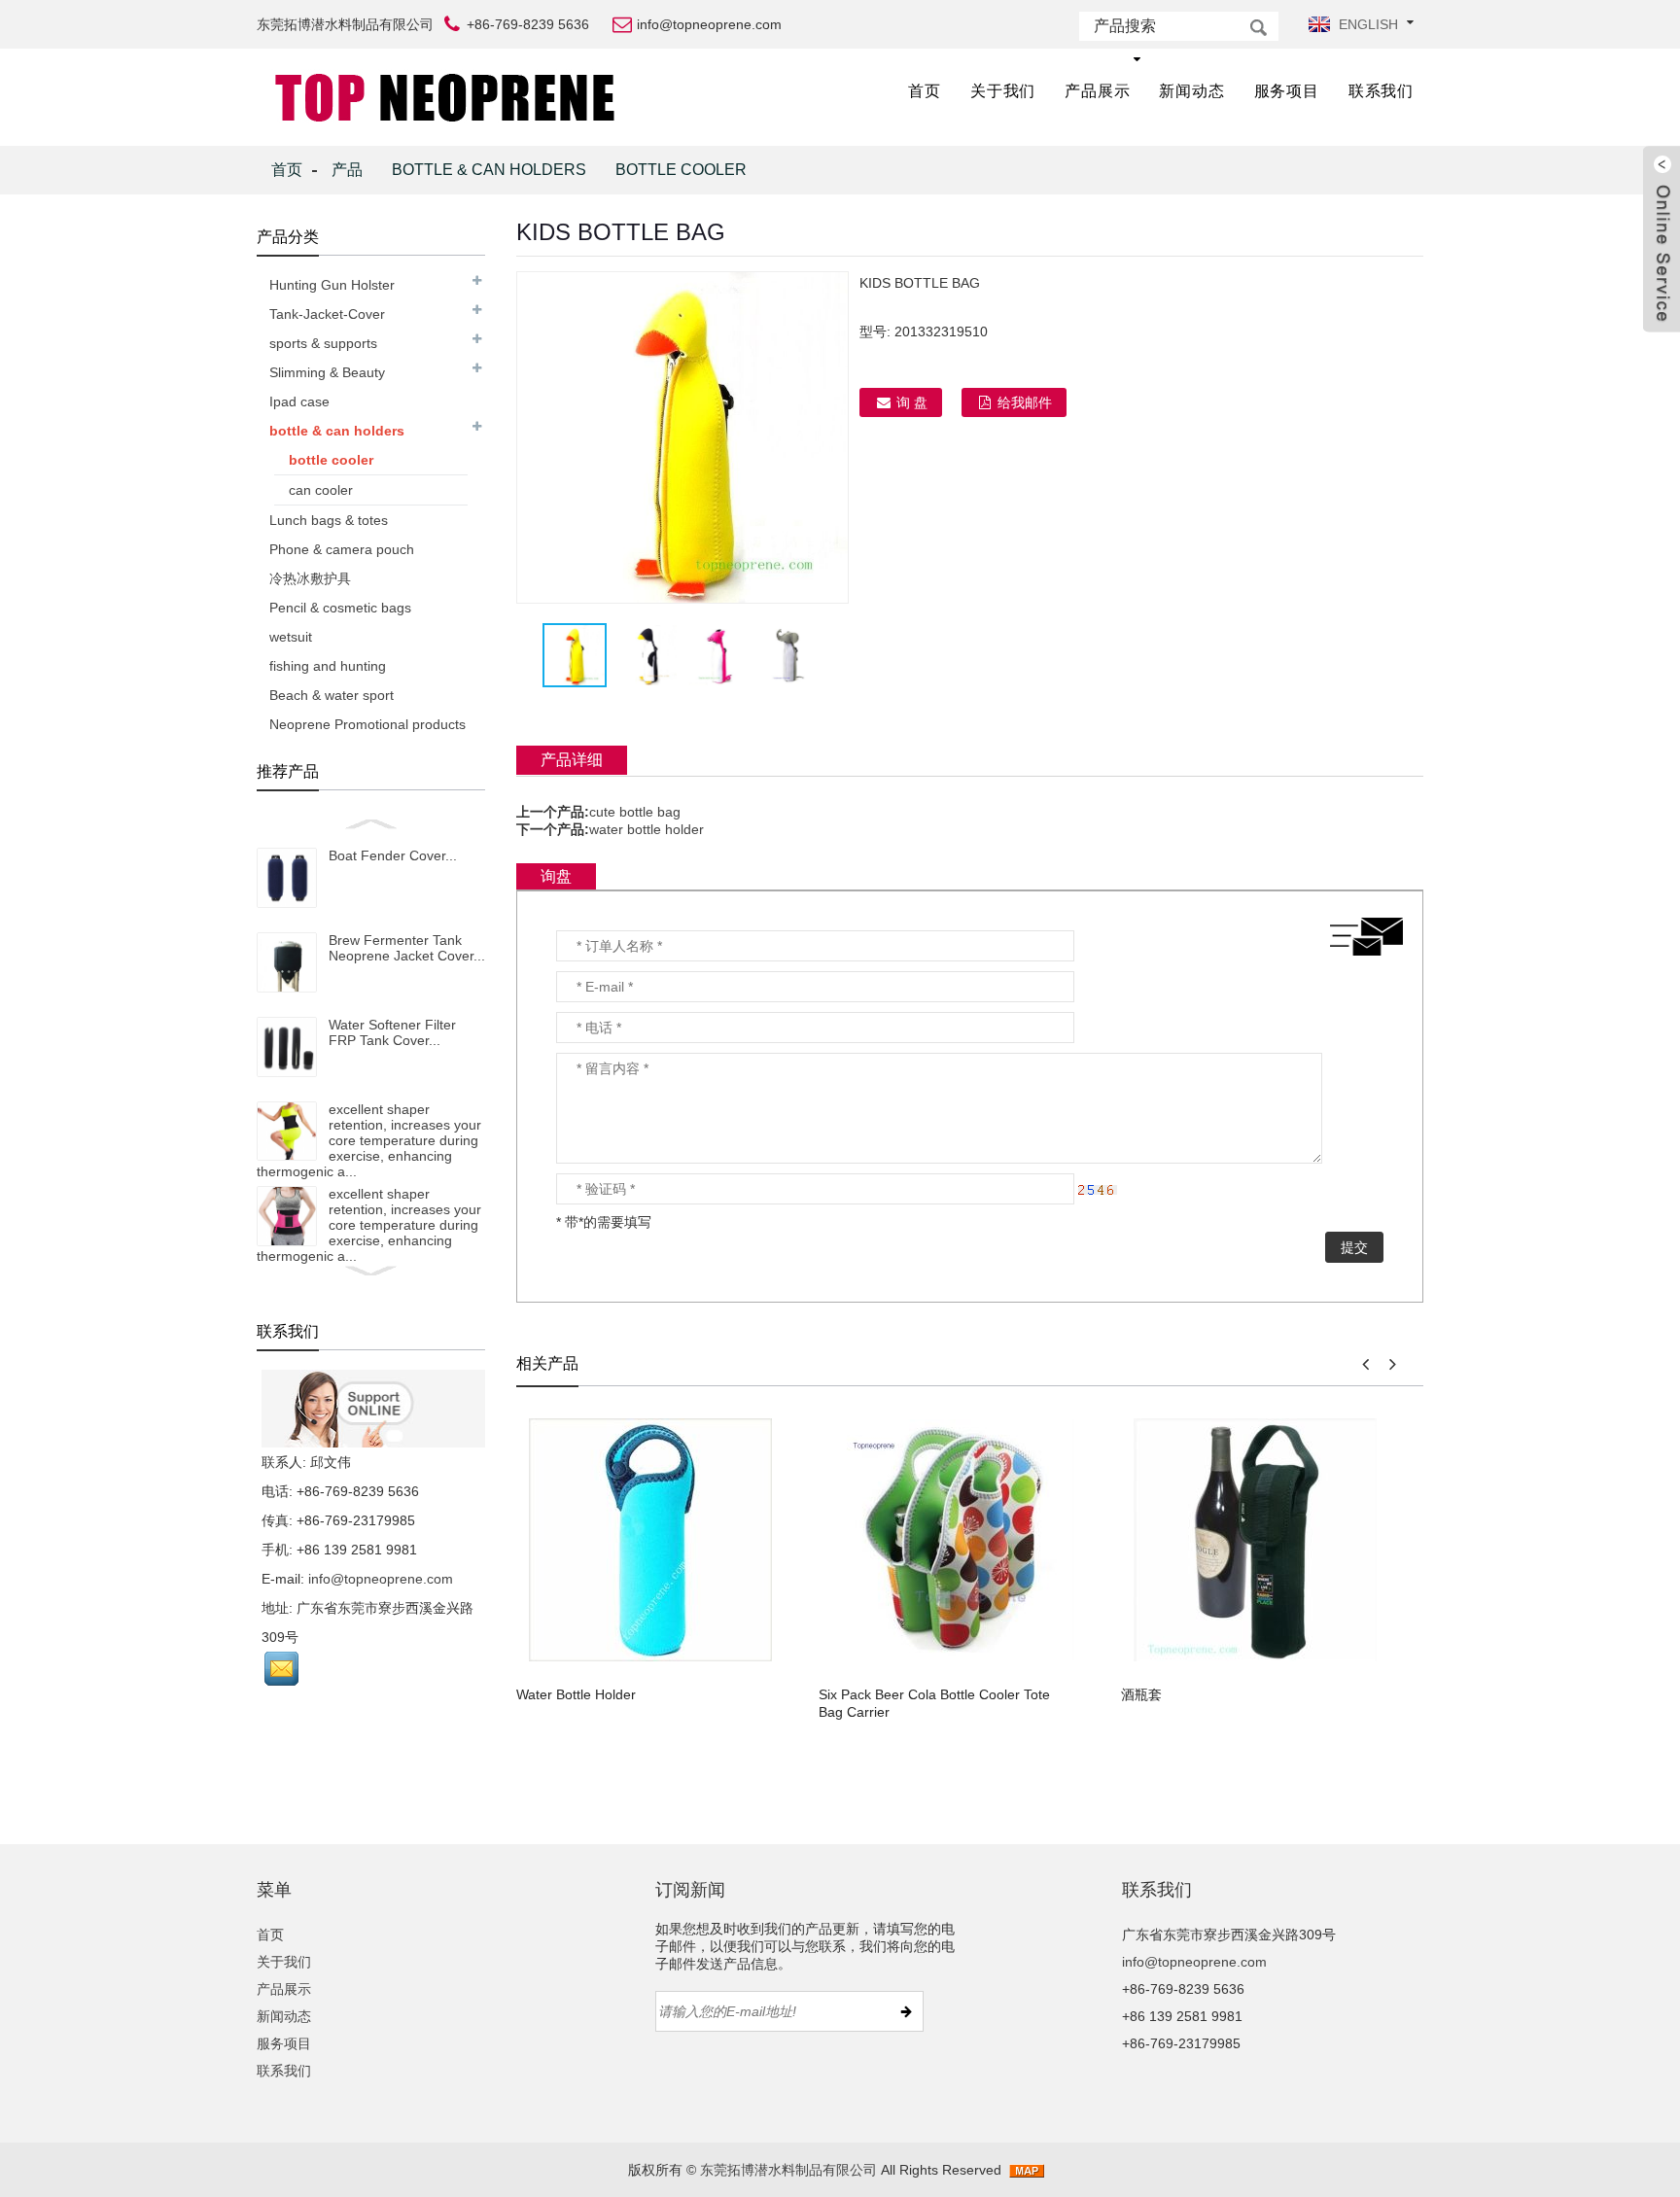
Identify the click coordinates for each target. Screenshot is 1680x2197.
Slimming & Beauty (327, 372)
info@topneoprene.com (381, 1579)
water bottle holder (647, 829)
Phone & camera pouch (342, 549)
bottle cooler (681, 170)
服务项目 (1287, 91)
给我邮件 (1025, 402)
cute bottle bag (635, 812)
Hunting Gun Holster (332, 285)
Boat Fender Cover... (393, 855)
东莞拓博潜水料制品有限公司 (788, 2170)
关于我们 (1003, 91)
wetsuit (291, 637)
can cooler (321, 490)
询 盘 (912, 402)
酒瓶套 (1141, 1694)
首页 (925, 91)
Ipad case (299, 401)
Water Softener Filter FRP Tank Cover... (392, 1032)
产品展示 (1097, 91)
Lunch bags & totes (329, 520)
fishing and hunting (328, 666)
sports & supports (323, 343)
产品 (347, 170)
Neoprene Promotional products (367, 724)
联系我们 (1381, 91)
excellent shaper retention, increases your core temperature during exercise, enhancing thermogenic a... (369, 1140)
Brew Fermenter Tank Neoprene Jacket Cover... (407, 948)
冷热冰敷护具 (310, 578)
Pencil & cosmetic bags (340, 608)
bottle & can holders (489, 170)
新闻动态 (1191, 91)
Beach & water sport (332, 695)
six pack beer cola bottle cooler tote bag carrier (934, 1703)
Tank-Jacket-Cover (327, 314)
